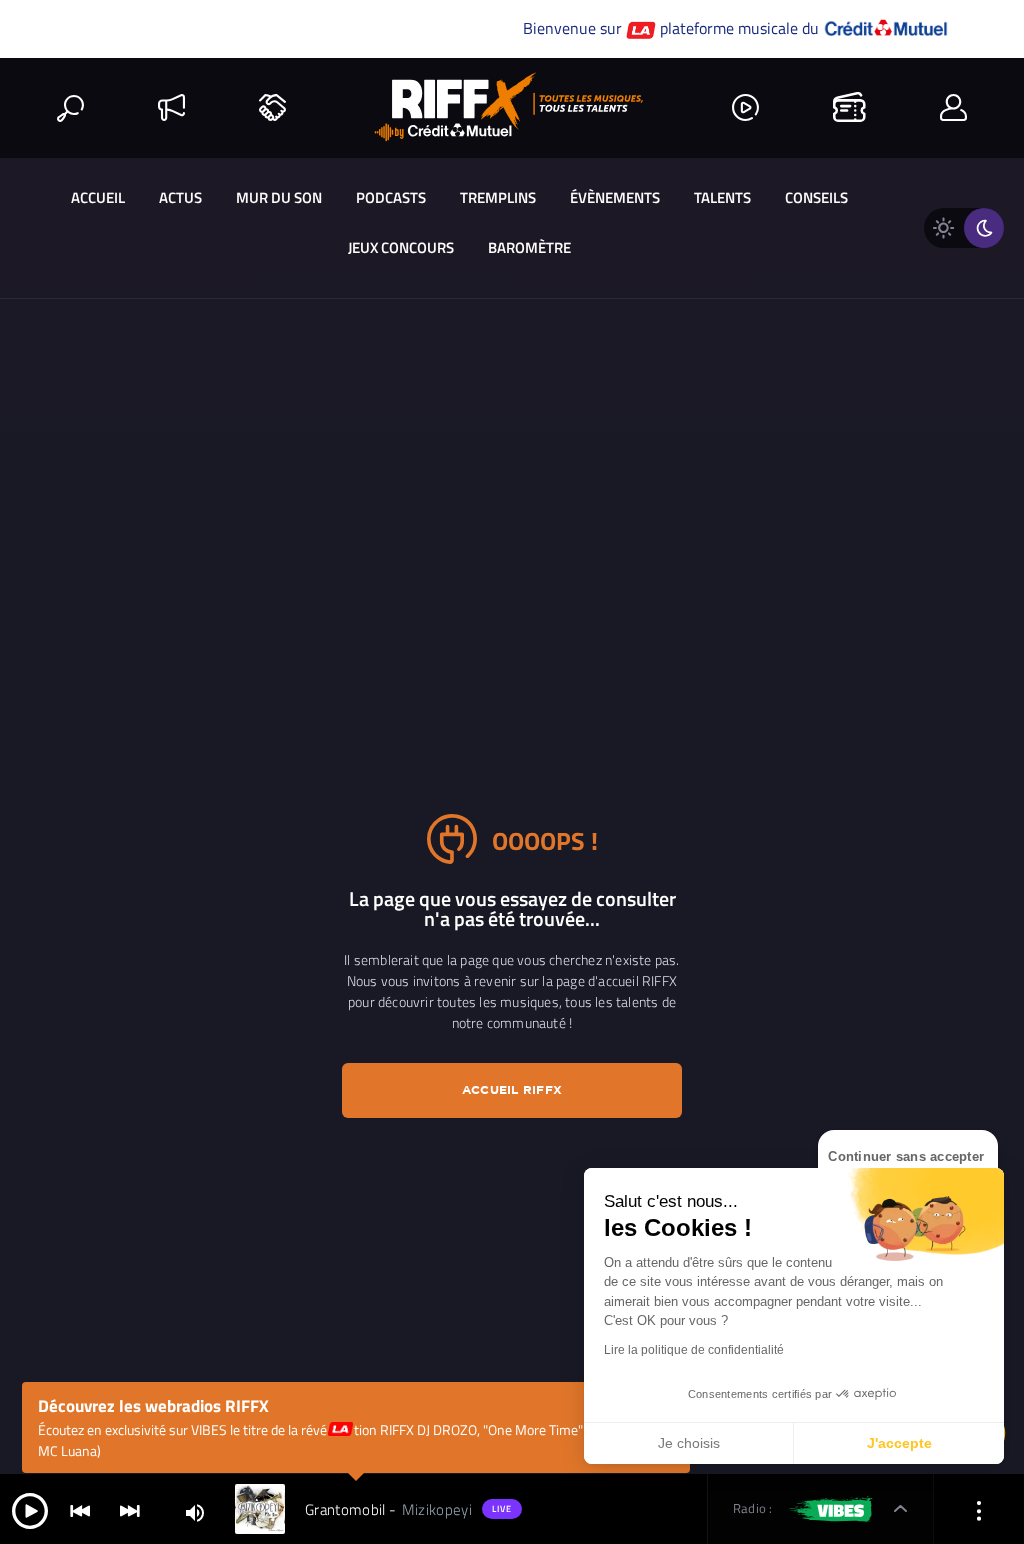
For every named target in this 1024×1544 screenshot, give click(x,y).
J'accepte (899, 1443)
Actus (180, 197)
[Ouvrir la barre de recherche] (70, 108)
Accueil (98, 197)
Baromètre (529, 247)
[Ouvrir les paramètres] (979, 1509)
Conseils (816, 197)
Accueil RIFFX (512, 1089)
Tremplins (498, 197)
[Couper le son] (195, 1511)
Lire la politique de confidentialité (694, 1350)
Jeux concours (401, 247)
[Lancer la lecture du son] (30, 1509)
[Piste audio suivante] (130, 1509)
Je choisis (689, 1443)
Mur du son (279, 197)
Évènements (615, 197)
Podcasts (391, 197)
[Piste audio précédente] (80, 1509)
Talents (722, 197)
